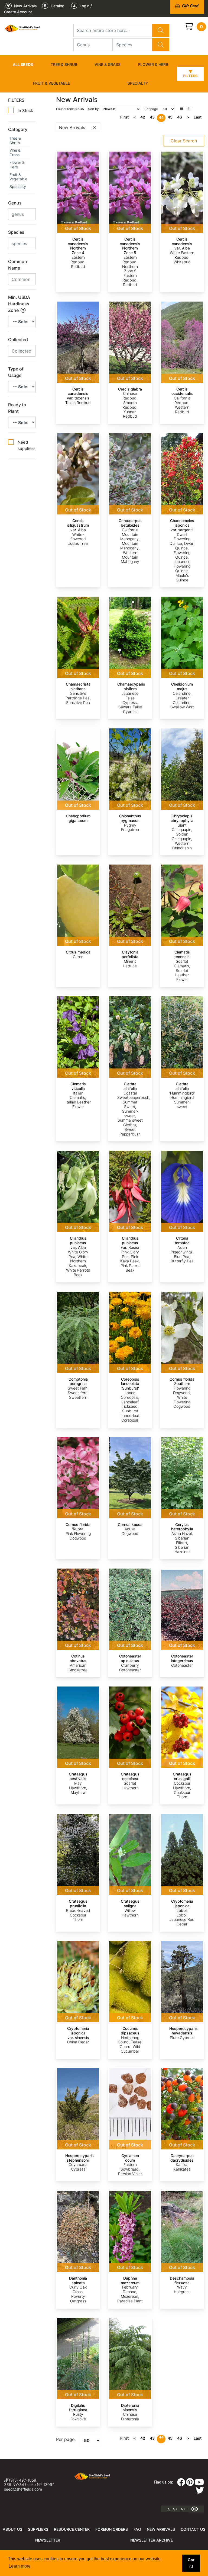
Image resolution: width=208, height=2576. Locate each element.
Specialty (138, 83)
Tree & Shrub (64, 64)
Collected (18, 340)
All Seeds (23, 64)
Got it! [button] (191, 2563)
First (124, 117)
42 (143, 117)
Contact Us (193, 2529)
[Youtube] (199, 2484)
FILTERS (16, 100)
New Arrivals (161, 2529)
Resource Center (72, 2529)
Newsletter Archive (152, 2540)
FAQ (137, 2529)
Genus (15, 203)
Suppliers (38, 2529)
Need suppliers (27, 445)
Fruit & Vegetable (51, 83)
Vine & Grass (108, 64)
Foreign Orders (112, 2529)
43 (152, 117)
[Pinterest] (190, 2484)
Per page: (66, 2439)
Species (16, 232)
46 (180, 117)
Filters (190, 76)
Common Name (18, 265)
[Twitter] (200, 2492)
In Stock (25, 111)
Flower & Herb (153, 64)
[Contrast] (196, 2509)
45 (170, 117)
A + (175, 2509)
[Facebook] (181, 2484)
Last (198, 117)
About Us (12, 2529)
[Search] (161, 30)
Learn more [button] (20, 2566)
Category (18, 129)
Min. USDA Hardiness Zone (19, 304)
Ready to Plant (17, 408)
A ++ (184, 2509)
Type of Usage (16, 372)
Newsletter (48, 2540)
